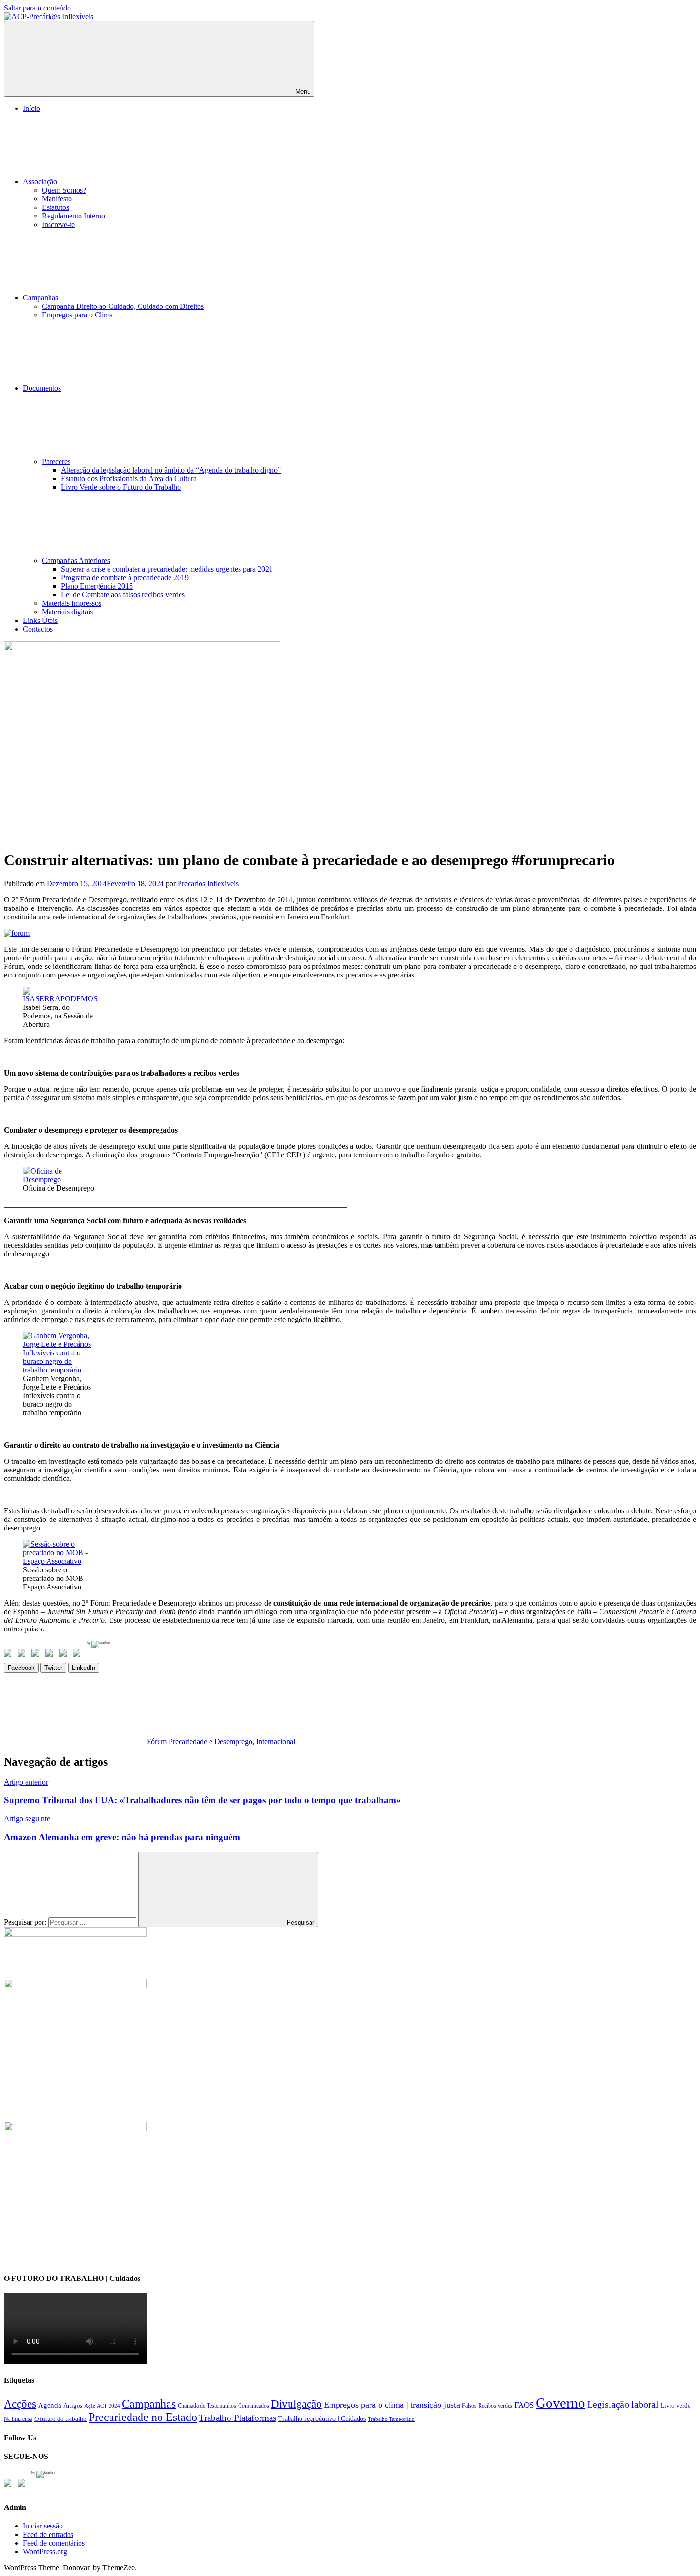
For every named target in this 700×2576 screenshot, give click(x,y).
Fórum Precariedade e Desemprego (200, 1742)
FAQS (524, 2405)
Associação (40, 182)
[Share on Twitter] (23, 1655)
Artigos (73, 2406)
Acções (20, 2404)
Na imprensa (18, 2419)
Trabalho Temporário (391, 2419)
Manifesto (57, 199)
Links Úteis (40, 620)
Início (31, 108)
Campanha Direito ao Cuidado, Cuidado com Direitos (123, 306)
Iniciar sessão (43, 2526)
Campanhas (40, 298)
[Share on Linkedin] (51, 1655)
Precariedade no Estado (143, 2417)
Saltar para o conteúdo (37, 8)
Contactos (38, 629)
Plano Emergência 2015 (97, 586)
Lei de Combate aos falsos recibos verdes (123, 595)
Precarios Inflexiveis (208, 883)
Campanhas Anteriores (76, 560)
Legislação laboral (623, 2404)
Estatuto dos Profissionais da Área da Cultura (129, 479)
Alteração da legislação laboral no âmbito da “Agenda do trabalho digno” (171, 470)
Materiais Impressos (72, 603)
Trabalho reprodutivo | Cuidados (322, 2418)
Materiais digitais (67, 612)
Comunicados (254, 2406)
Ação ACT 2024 (102, 2406)
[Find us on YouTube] (23, 2485)
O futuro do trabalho (60, 2419)
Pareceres (56, 461)
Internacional (276, 1742)
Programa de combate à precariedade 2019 (125, 577)
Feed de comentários (54, 2543)
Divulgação (296, 2404)
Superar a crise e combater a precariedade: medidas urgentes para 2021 (167, 569)
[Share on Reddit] (37, 1655)
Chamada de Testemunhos (207, 2406)
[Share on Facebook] (10, 1655)
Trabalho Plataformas (238, 2418)
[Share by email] (79, 1655)
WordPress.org (45, 2551)
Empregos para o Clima (77, 315)
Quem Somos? (64, 190)
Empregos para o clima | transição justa (392, 2405)
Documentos (42, 388)
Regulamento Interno (74, 216)
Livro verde (675, 2406)
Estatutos (55, 207)
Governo (560, 2403)
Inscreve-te (58, 224)
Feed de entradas (48, 2534)
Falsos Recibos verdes (487, 2406)
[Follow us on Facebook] (10, 2485)
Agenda (50, 2405)
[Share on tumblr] (65, 1655)
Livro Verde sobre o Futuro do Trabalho (121, 487)
